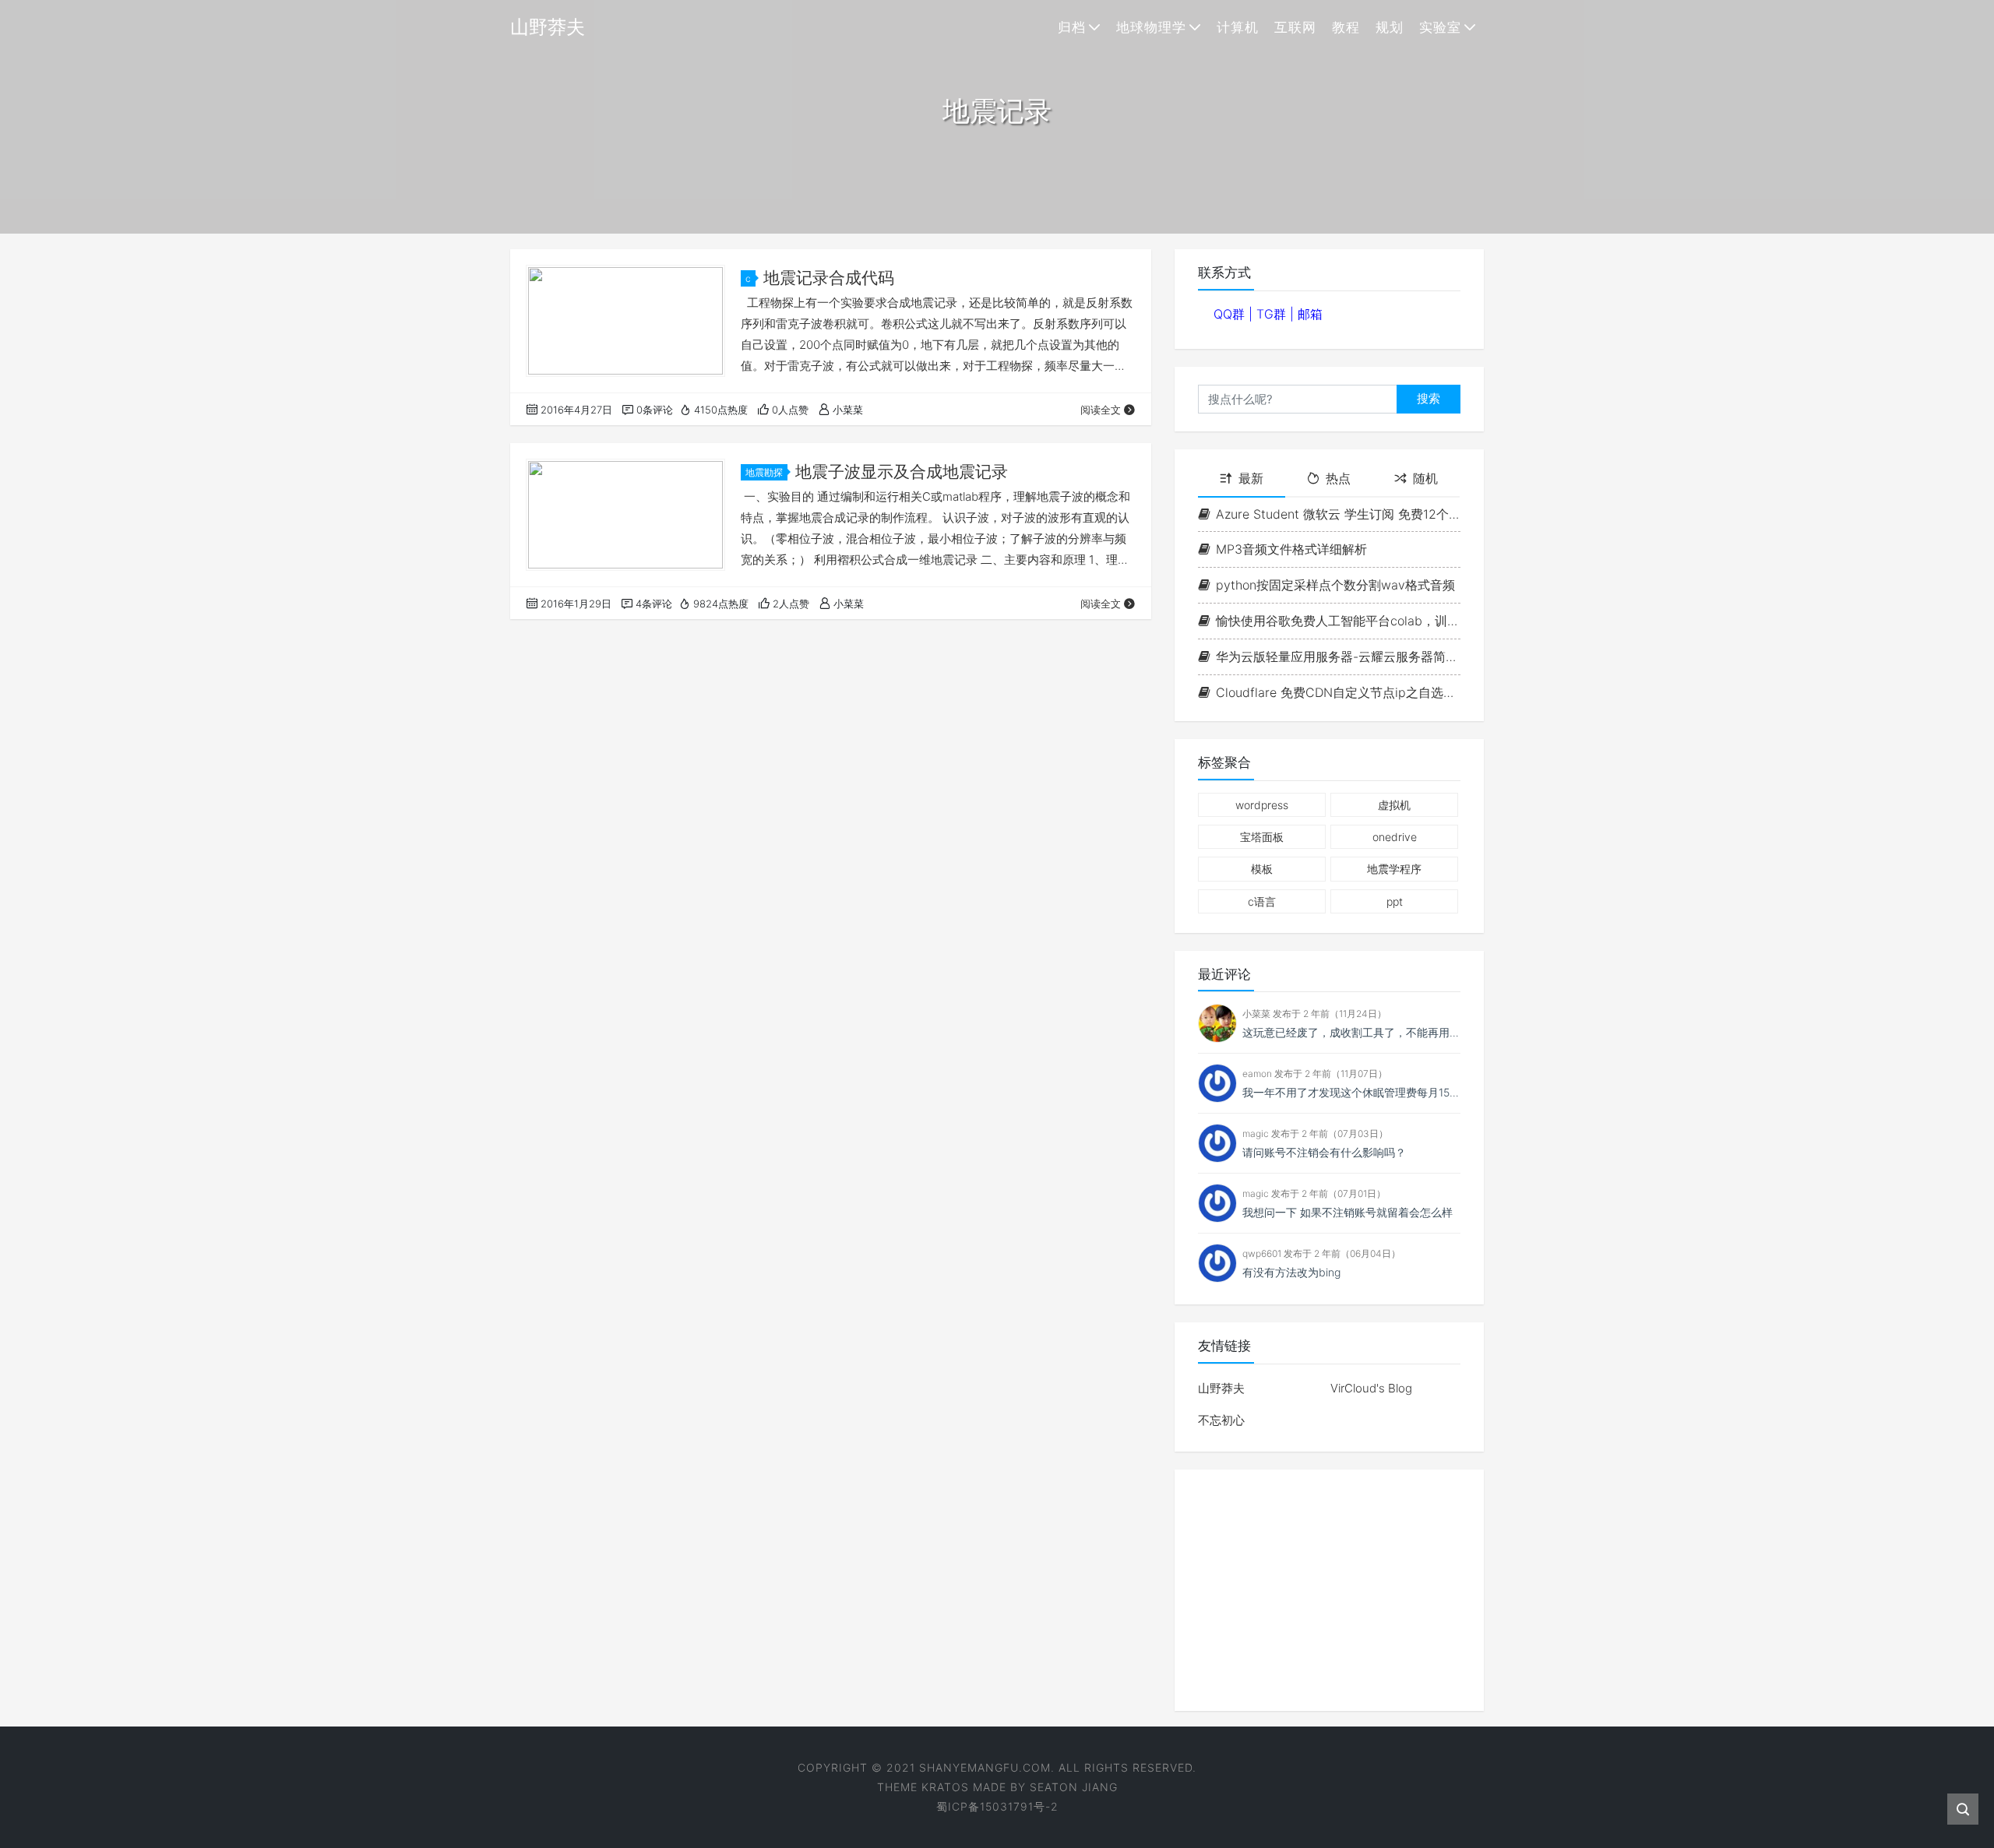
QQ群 (1231, 314)
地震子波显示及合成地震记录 (902, 472)
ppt (1395, 901)
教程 (1346, 27)
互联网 (1295, 27)
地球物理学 (1151, 27)
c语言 (1262, 901)
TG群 (1273, 314)
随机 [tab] (1425, 478)
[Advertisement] (1329, 1590)
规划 (1390, 27)
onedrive (1395, 837)
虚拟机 (1394, 805)
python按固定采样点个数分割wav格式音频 (1335, 585)
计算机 (1238, 27)
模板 (1262, 869)
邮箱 (1310, 314)
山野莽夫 (1221, 1388)
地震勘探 (764, 472)
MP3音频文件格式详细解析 (1291, 549)
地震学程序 (1394, 869)
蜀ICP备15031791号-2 (997, 1806)
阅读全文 (1101, 410)
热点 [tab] (1338, 478)
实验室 (1440, 27)
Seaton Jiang (1074, 1787)
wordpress (1262, 805)
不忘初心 (1221, 1420)
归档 (1072, 27)
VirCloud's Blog (1371, 1388)
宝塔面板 (1262, 837)
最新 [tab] (1251, 478)
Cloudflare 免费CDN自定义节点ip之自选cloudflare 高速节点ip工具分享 (1338, 692)
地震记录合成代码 (829, 278)
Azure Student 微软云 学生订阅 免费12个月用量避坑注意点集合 (1338, 514)
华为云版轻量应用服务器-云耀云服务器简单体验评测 (1338, 656)
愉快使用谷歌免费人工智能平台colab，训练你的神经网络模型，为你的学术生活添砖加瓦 (1338, 621)
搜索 (1429, 398)
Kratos (945, 1787)
